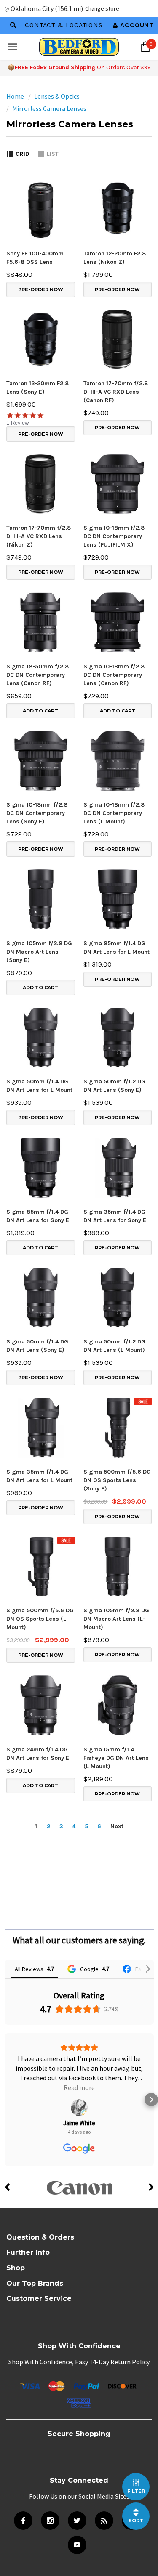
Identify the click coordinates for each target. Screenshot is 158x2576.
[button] (7, 2090)
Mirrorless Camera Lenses (49, 108)
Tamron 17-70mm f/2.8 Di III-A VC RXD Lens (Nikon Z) (39, 536)
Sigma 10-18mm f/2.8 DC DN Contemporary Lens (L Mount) (114, 813)
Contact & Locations (64, 25)
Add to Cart (40, 711)
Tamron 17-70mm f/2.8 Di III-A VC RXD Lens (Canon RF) (116, 392)
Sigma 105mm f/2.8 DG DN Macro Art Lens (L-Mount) (116, 1619)
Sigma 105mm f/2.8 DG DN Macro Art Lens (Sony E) (39, 952)
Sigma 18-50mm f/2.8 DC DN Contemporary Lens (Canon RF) (37, 675)
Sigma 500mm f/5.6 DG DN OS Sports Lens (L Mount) (40, 1619)
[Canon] (79, 2168)
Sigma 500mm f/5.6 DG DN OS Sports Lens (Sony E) (117, 1480)
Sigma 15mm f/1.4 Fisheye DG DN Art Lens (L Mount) (116, 1758)
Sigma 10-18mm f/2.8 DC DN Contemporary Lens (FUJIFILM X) (114, 536)
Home (15, 96)
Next (117, 1826)
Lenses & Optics (57, 96)
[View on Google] (79, 2088)
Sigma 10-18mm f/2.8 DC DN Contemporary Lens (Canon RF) (114, 675)
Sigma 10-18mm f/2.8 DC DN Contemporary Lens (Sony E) (37, 813)
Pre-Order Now (41, 289)
